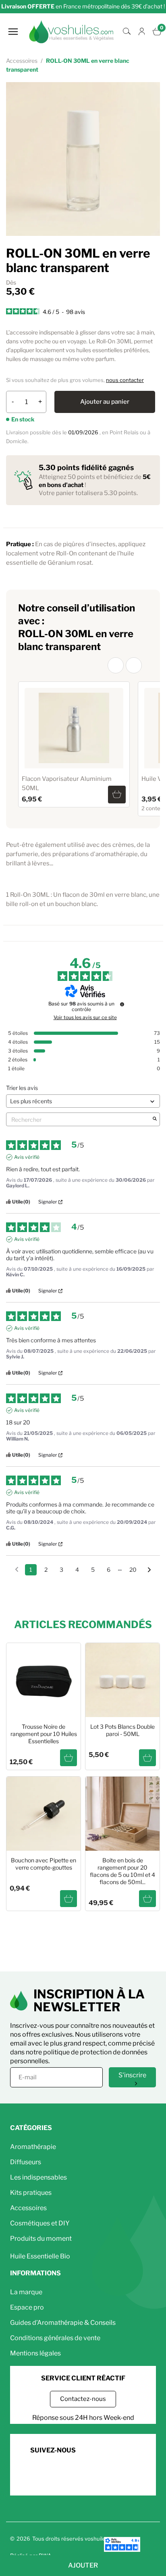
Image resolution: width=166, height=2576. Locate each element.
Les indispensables (38, 2177)
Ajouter (83, 2565)
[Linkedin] (82, 2474)
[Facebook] (37, 2474)
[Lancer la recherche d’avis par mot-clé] (155, 1119)
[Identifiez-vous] (142, 32)
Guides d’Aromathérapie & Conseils (63, 2323)
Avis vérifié (27, 1157)
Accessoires (28, 2208)
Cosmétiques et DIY (40, 2223)
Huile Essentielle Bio (40, 2256)
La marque (26, 2292)
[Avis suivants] (149, 1570)
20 (133, 1570)
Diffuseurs (26, 2162)
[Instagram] (59, 2474)
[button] (116, 665)
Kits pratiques (31, 2193)
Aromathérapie (33, 2147)
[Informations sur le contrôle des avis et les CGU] (122, 1004)
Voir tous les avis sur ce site (85, 1018)
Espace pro (27, 2307)
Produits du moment (41, 2239)
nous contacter (125, 380)
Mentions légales (35, 2353)
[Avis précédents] (17, 1569)
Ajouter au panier (105, 402)
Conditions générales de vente (55, 2338)
